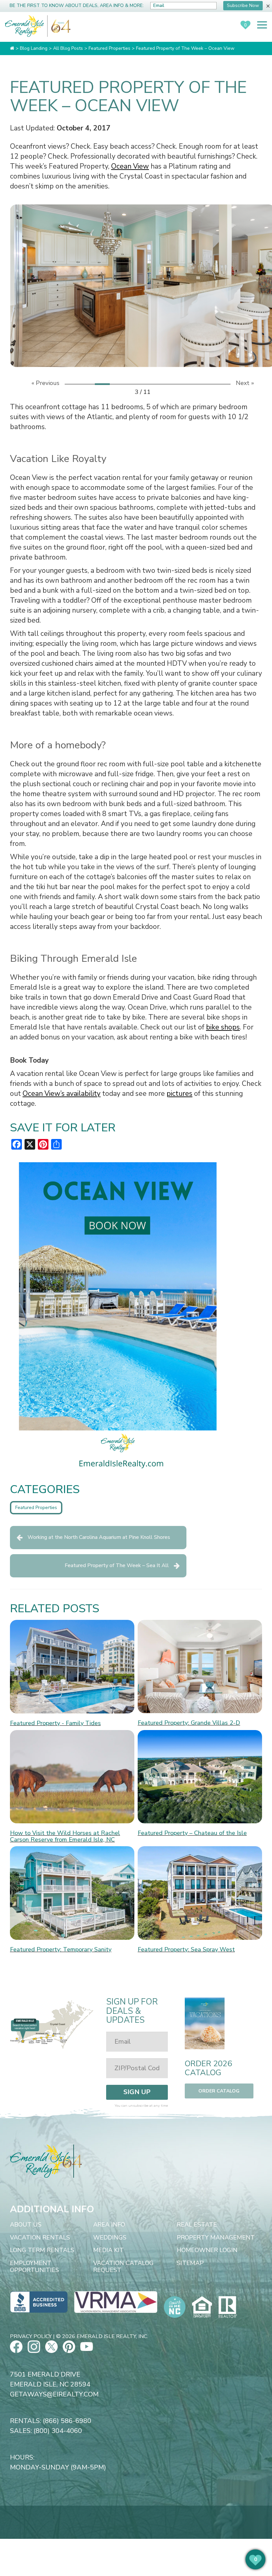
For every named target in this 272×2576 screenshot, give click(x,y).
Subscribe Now (243, 5)
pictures (179, 1094)
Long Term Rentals (42, 2250)
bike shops (223, 1027)
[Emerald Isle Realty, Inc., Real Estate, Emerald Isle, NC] (39, 2302)
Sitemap (190, 2263)
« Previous (45, 383)
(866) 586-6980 (67, 2421)
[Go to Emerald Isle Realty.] (12, 48)
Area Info (109, 2225)
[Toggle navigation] (262, 25)
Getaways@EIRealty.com (54, 2394)
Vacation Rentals (40, 2238)
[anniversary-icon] (59, 26)
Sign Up (137, 2092)
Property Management (216, 2238)
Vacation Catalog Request (123, 2267)
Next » (245, 383)
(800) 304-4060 (58, 2431)
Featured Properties (36, 1508)
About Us (26, 2225)
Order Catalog (219, 2091)
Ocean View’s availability (62, 1094)
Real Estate (197, 2225)
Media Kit (108, 2250)
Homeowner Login (207, 2250)
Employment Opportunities (34, 2267)
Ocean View (130, 166)
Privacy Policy (31, 2336)
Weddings (110, 2238)
